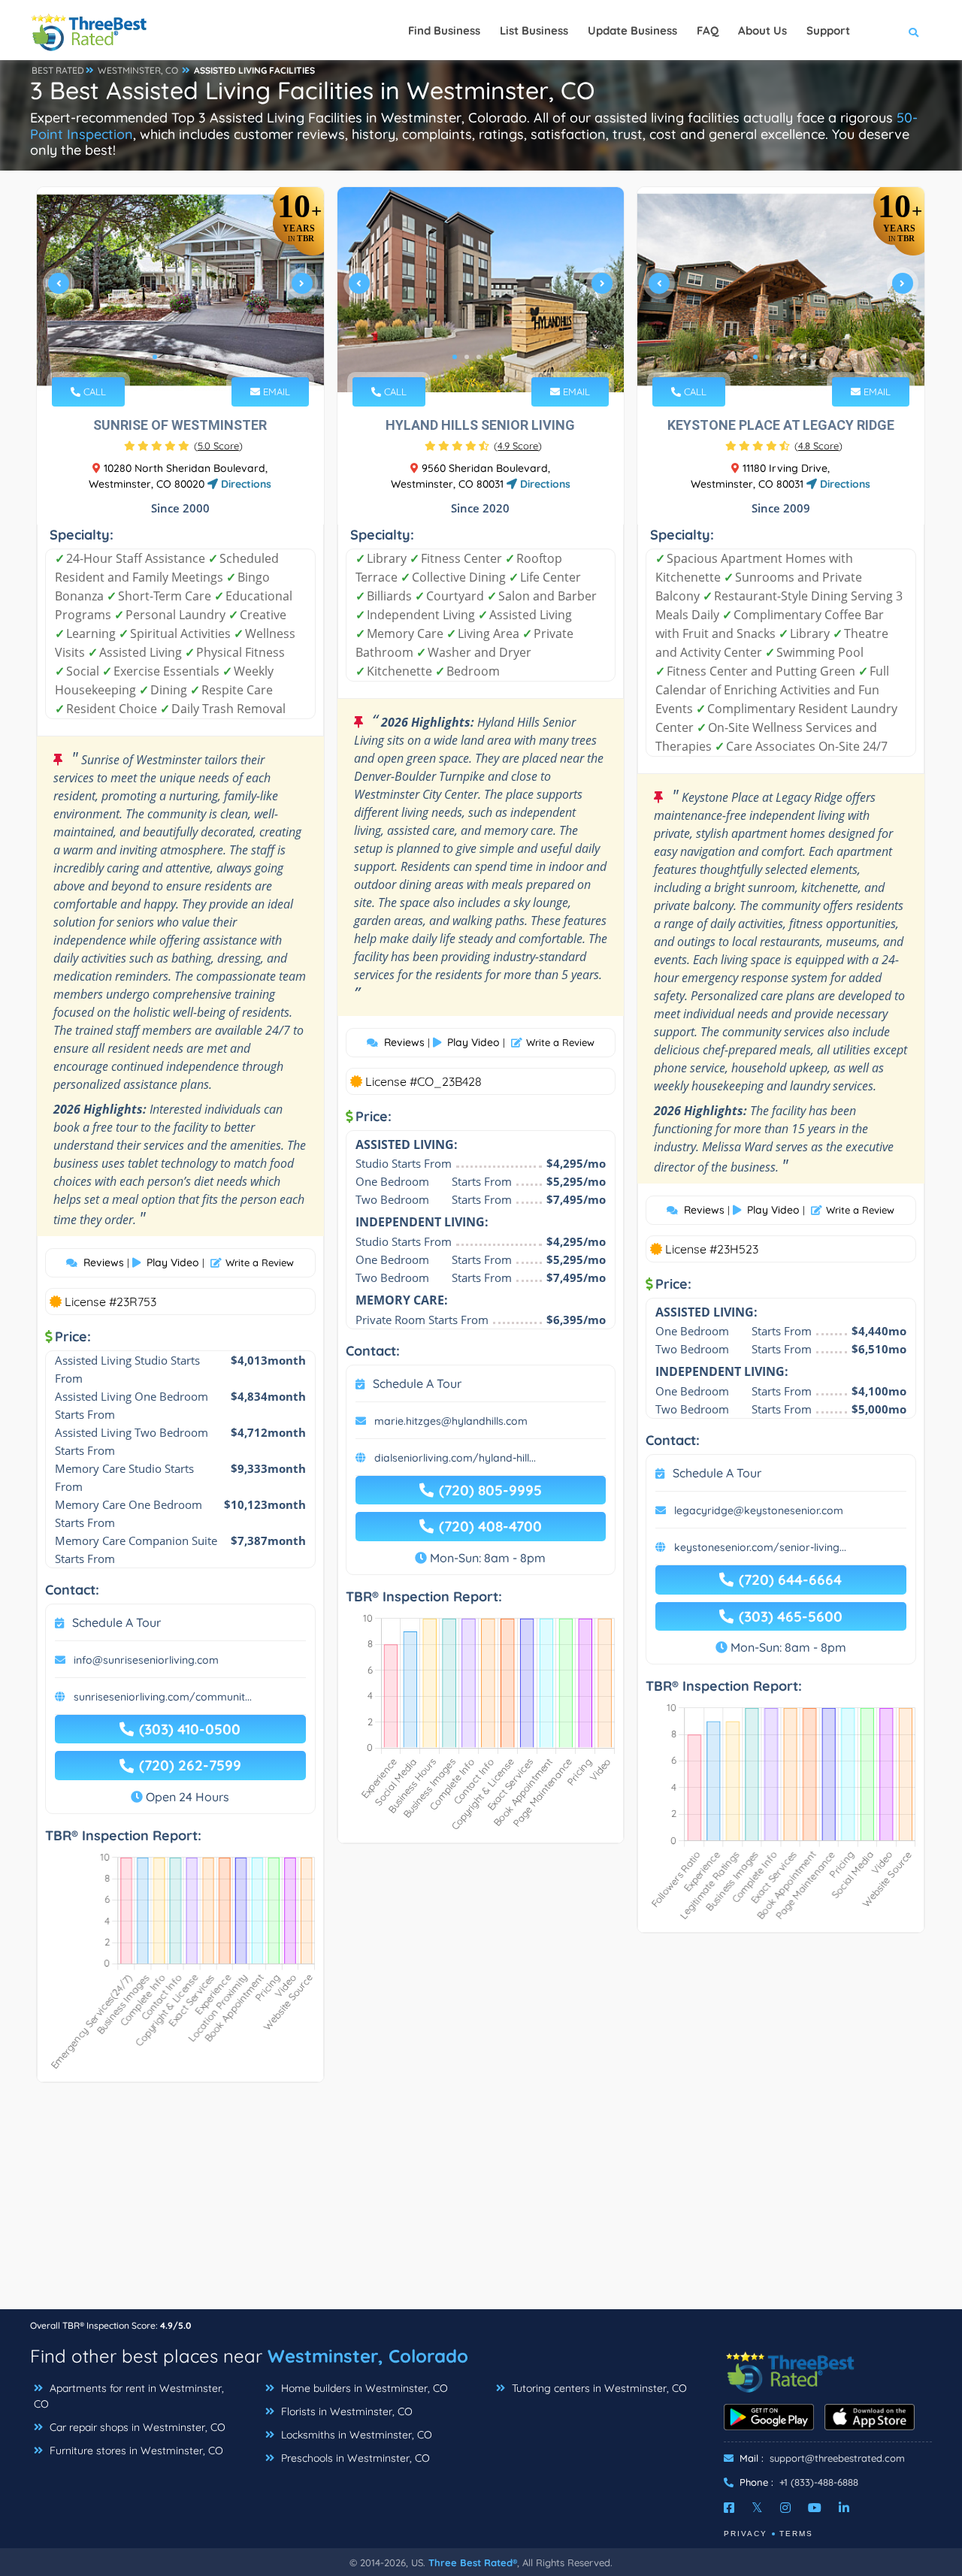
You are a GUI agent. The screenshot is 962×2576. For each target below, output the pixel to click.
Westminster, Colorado (368, 2356)
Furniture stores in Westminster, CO (135, 2451)
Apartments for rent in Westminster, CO (129, 2396)
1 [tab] (155, 357)
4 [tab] (191, 357)
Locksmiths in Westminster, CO (355, 2435)
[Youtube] (815, 2508)
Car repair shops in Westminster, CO (136, 2427)
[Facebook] (729, 2508)
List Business (534, 30)
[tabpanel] (180, 290)
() (218, 446)
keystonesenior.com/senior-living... (760, 1547)
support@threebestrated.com (837, 2458)
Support (828, 30)
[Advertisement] (481, 2203)
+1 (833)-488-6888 (819, 2482)
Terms (796, 2534)
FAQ (708, 30)
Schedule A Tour (116, 1622)
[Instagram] (785, 2508)
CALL (93, 392)
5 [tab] (203, 357)
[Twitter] (757, 2508)
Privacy (746, 2534)
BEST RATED (58, 70)
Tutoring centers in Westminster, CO (598, 2388)
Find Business (444, 30)
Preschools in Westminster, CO (354, 2458)
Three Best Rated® (473, 2562)
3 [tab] (179, 357)
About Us (762, 30)
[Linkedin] (844, 2508)
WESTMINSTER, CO (138, 70)
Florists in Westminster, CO (345, 2411)
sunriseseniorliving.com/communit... (163, 1697)
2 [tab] (167, 357)
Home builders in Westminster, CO (363, 2388)
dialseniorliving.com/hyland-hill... (455, 1458)
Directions (245, 484)
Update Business (632, 30)
